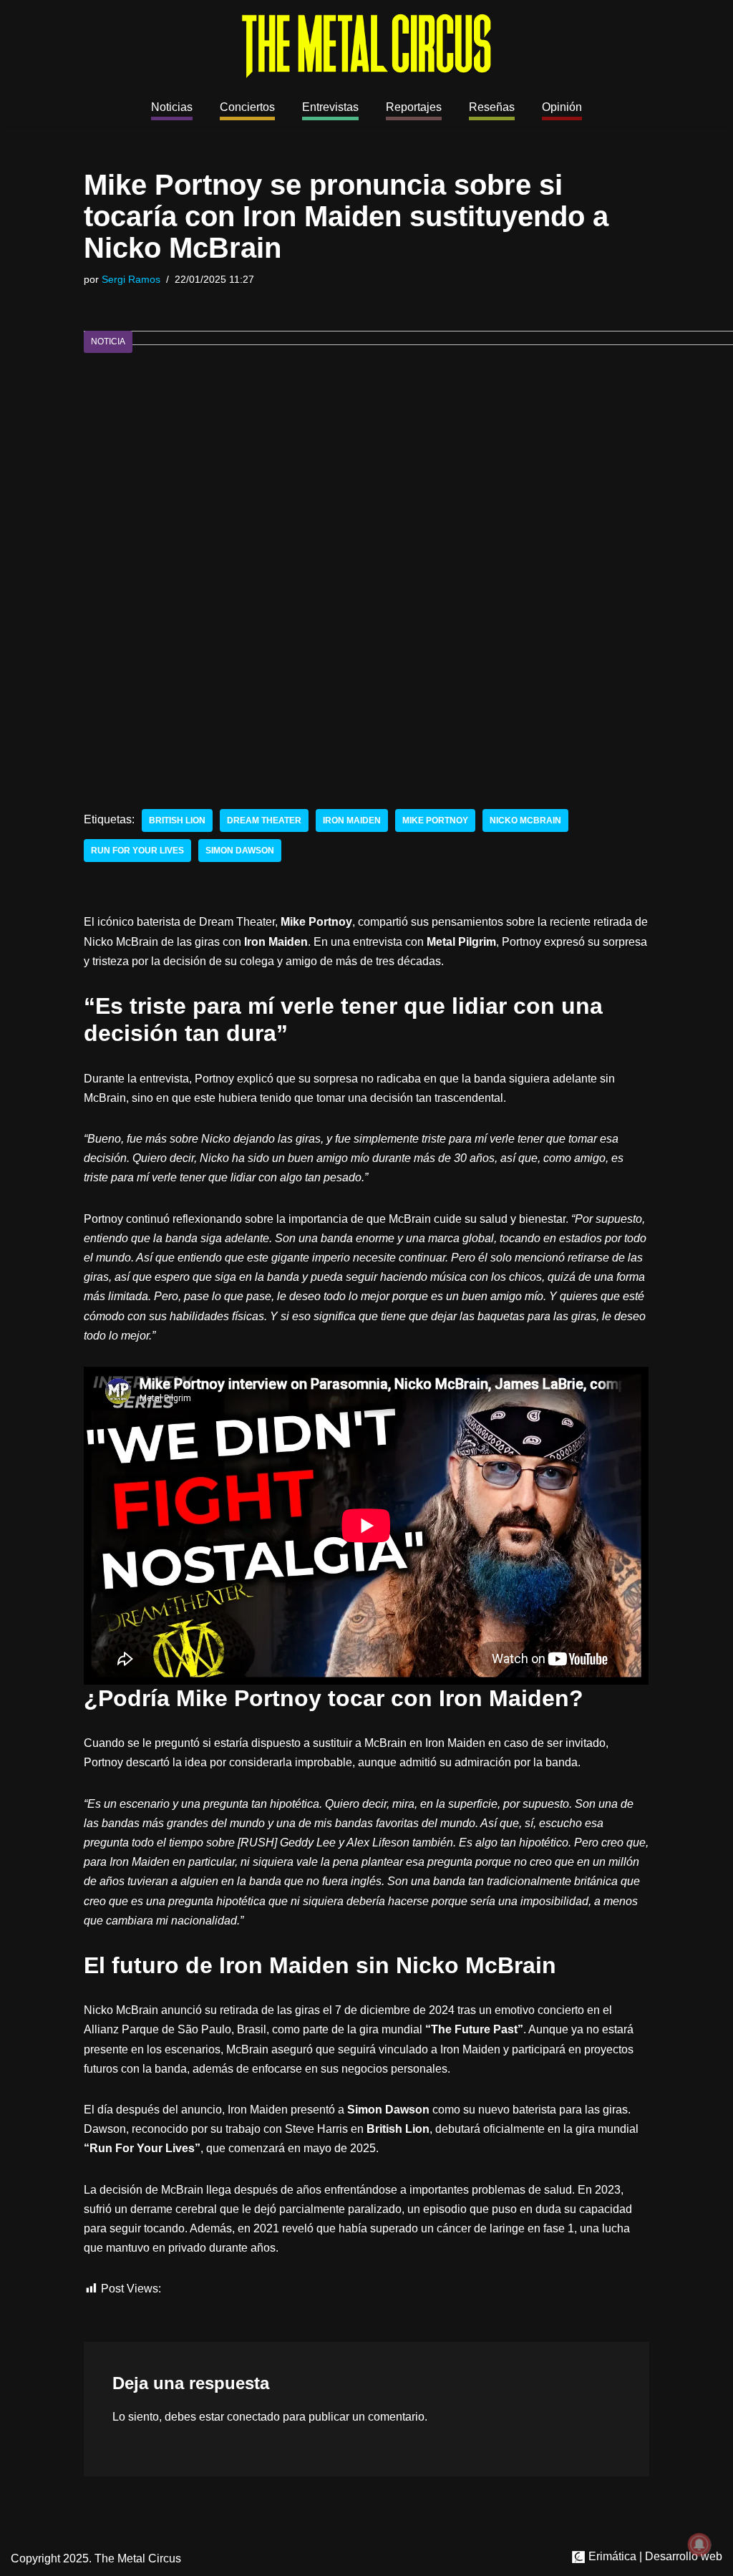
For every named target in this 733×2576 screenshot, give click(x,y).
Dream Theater (264, 820)
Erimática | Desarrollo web (654, 2556)
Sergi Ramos (131, 279)
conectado (253, 2417)
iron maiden (352, 820)
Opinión (562, 107)
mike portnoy (435, 820)
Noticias (172, 107)
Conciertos (247, 107)
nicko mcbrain (525, 820)
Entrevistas (330, 107)
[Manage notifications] (699, 2544)
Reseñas (492, 107)
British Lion (177, 820)
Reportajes (414, 107)
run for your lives (137, 851)
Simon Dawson (240, 851)
